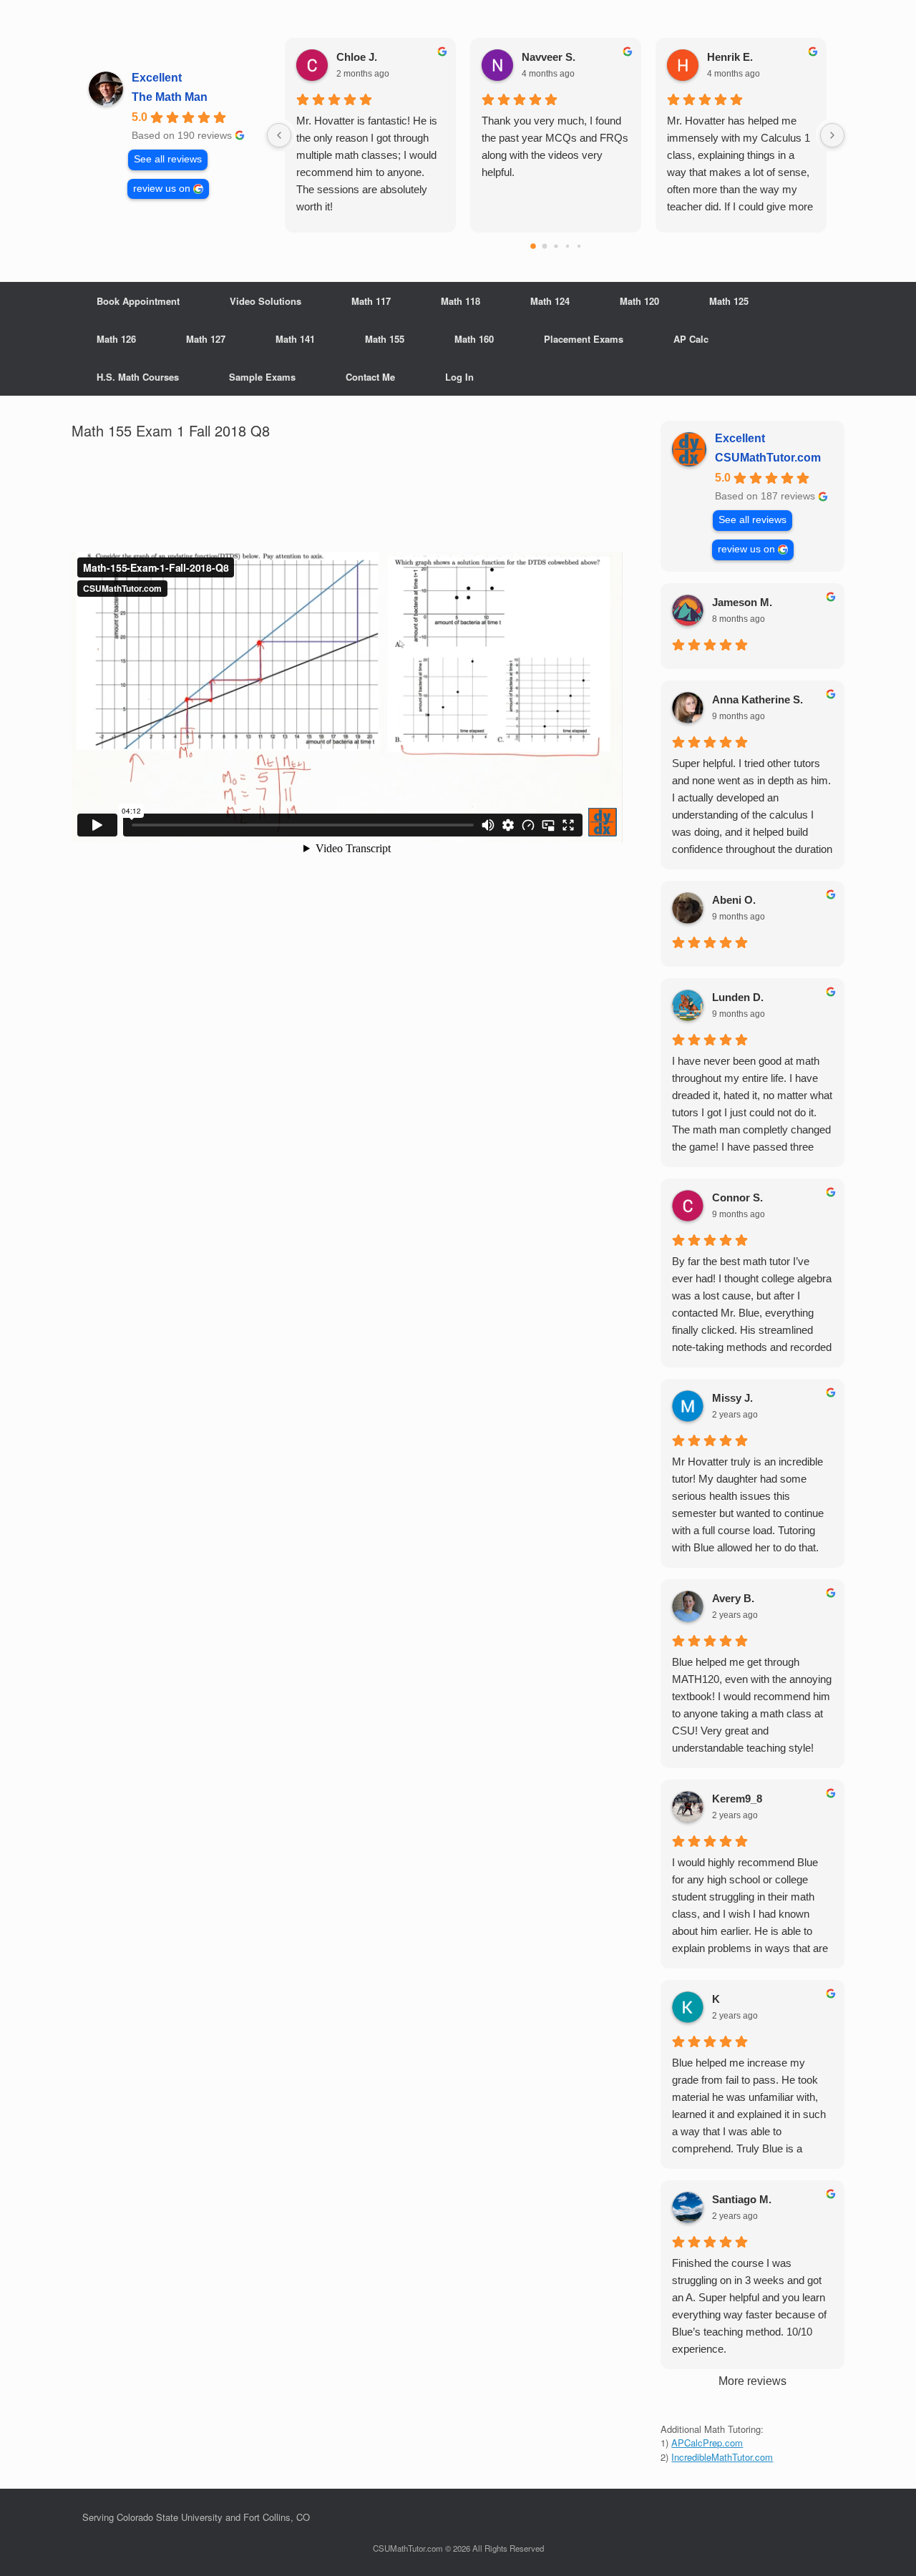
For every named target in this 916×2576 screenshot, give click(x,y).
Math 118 (461, 301)
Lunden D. (738, 997)
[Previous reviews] (279, 135)
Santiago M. (742, 2199)
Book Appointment (138, 301)
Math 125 (729, 301)
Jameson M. (742, 602)
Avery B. (733, 1598)
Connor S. (737, 1197)
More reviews (752, 2381)
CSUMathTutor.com (768, 458)
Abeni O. (734, 900)
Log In (459, 377)
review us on (162, 189)
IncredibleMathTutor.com (722, 2457)
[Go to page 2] (556, 246)
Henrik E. (730, 57)
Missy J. (732, 1398)
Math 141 (295, 339)
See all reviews (168, 159)
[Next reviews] (832, 135)
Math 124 (550, 301)
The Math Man (170, 97)
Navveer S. (549, 57)
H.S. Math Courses (138, 377)
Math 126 (116, 339)
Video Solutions (265, 301)
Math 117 (371, 301)
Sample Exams (262, 377)
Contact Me (370, 377)
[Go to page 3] (567, 246)
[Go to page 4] (578, 246)
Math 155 (385, 339)
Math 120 (639, 301)
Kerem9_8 (737, 1799)
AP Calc (691, 339)
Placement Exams (584, 339)
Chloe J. (357, 57)
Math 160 (474, 339)
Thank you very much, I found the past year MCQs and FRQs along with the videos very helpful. (555, 146)
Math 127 (206, 339)
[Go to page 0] (533, 246)
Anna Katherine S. (757, 699)
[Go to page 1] (544, 247)
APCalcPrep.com (707, 2443)
